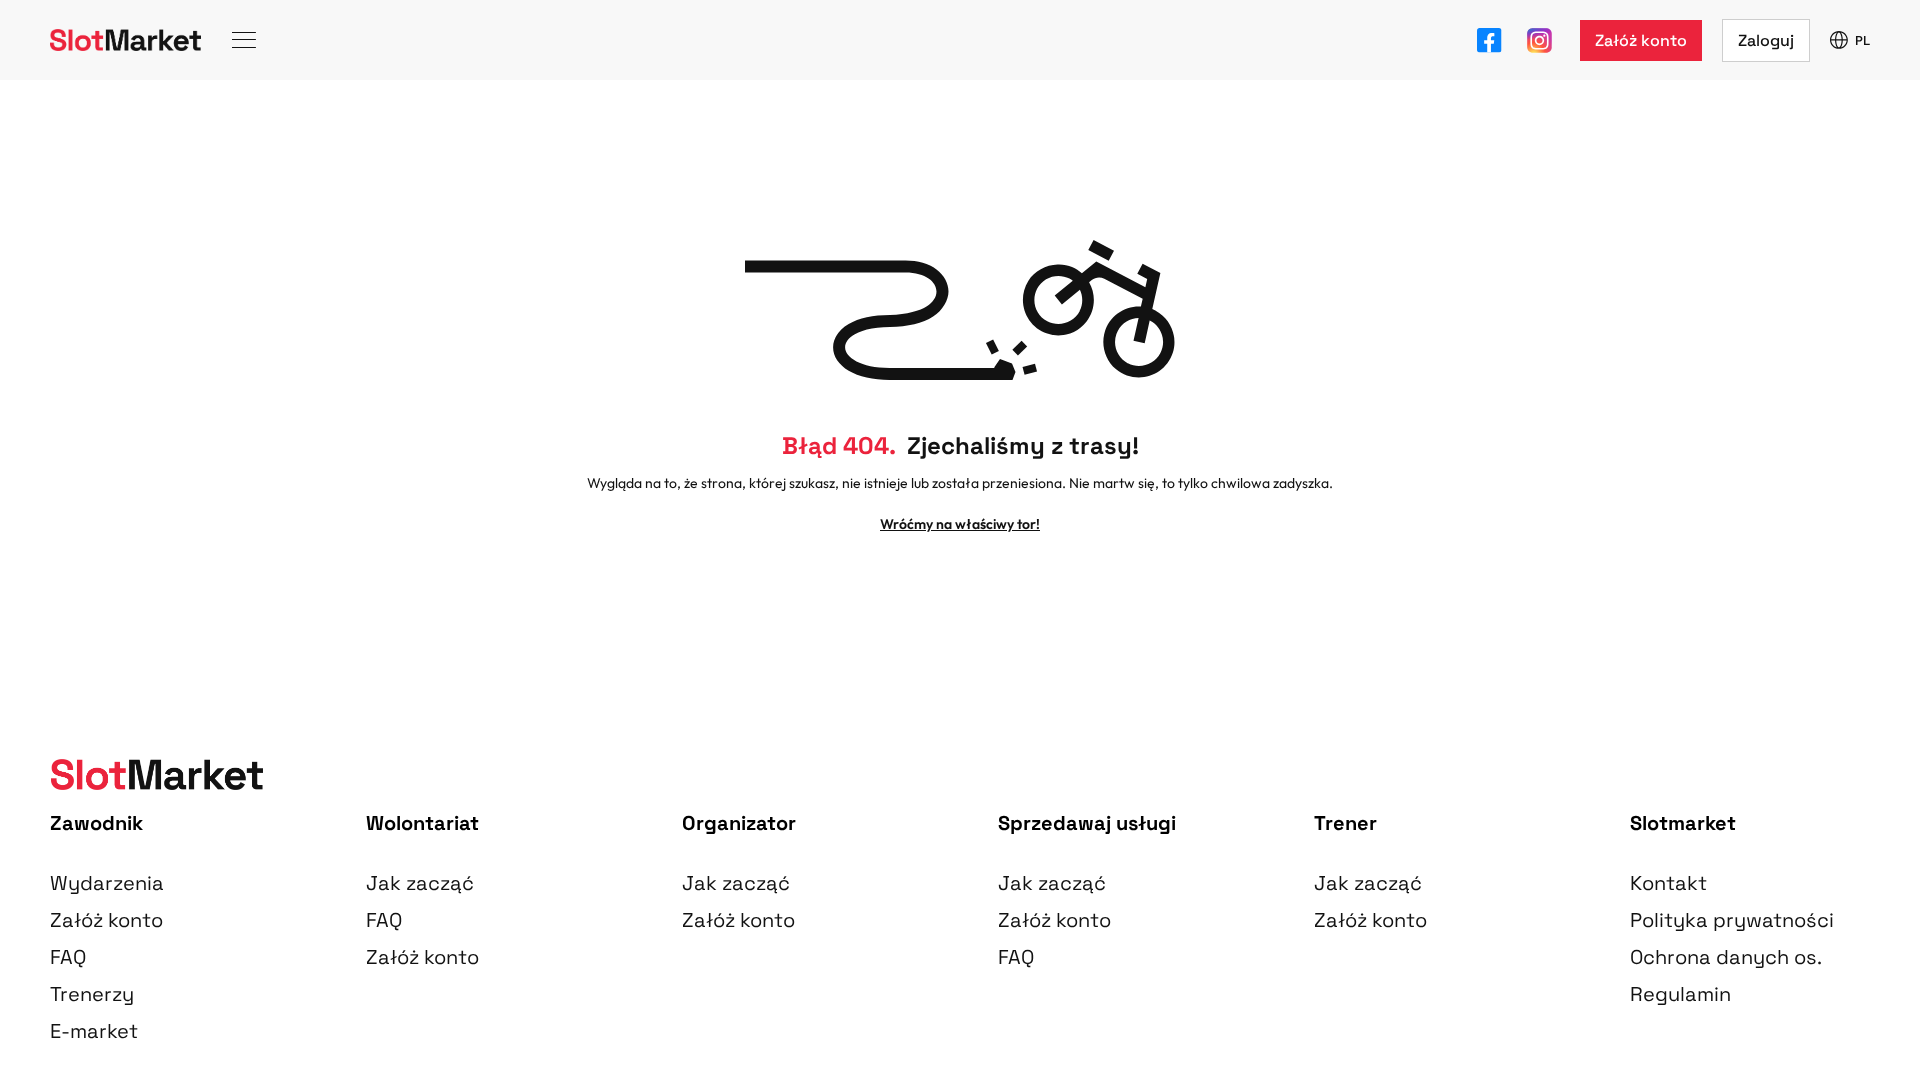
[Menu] (244, 40)
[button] (1641, 40)
